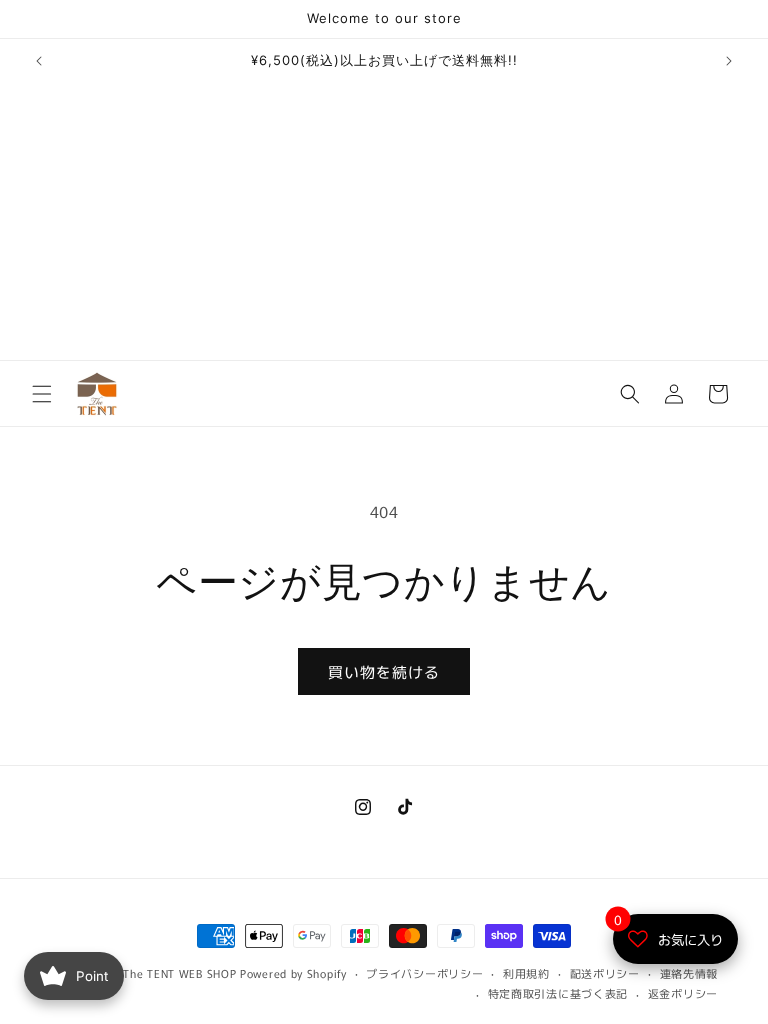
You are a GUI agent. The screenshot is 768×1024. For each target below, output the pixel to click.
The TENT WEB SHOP (179, 973)
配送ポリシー (605, 973)
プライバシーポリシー (424, 973)
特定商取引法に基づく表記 (558, 993)
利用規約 (526, 973)
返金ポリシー (683, 993)
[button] (42, 394)
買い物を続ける (384, 671)
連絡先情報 (689, 973)
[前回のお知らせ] (39, 61)
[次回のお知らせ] (729, 61)
